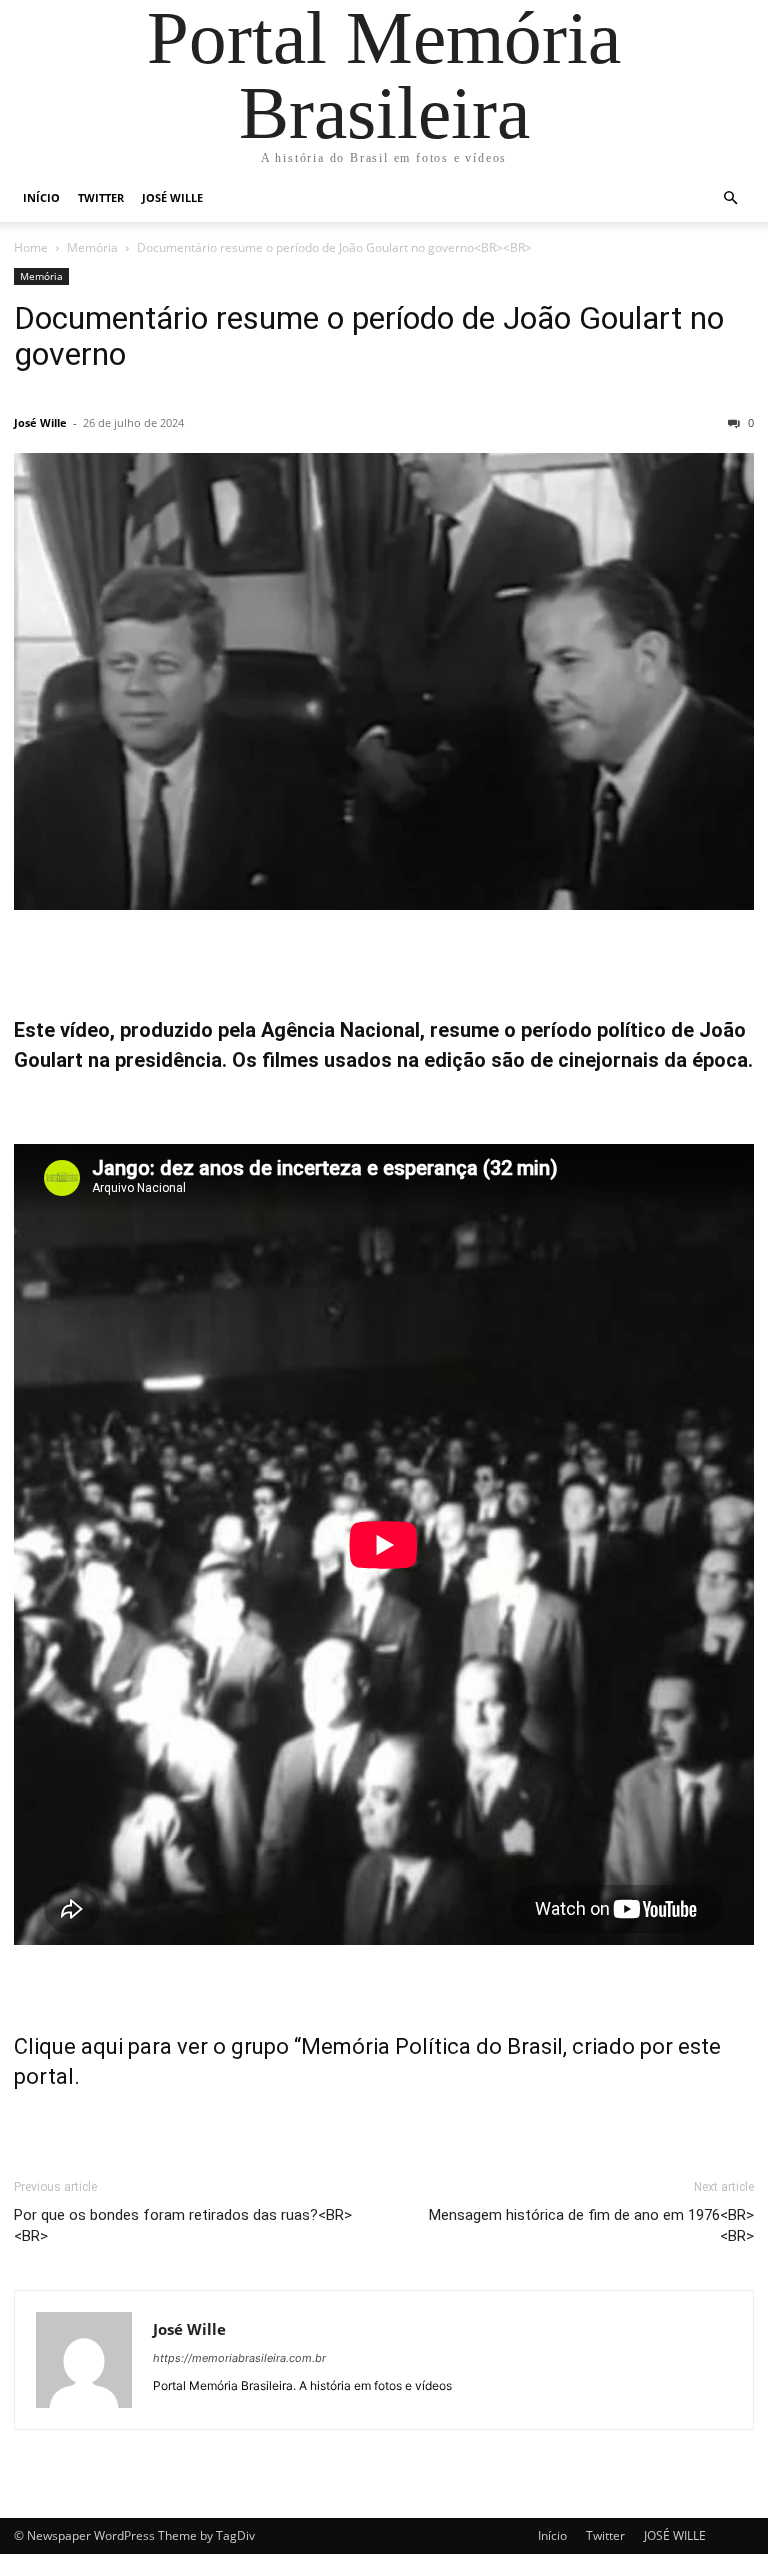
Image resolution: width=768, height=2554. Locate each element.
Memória (92, 247)
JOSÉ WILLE (172, 197)
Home (31, 247)
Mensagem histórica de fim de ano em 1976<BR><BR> (591, 2225)
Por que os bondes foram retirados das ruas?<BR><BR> (183, 2225)
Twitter (101, 197)
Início (41, 197)
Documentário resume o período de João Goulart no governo (369, 336)
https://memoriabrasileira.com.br (239, 2358)
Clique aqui (68, 2046)
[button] (730, 198)
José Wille (40, 422)
